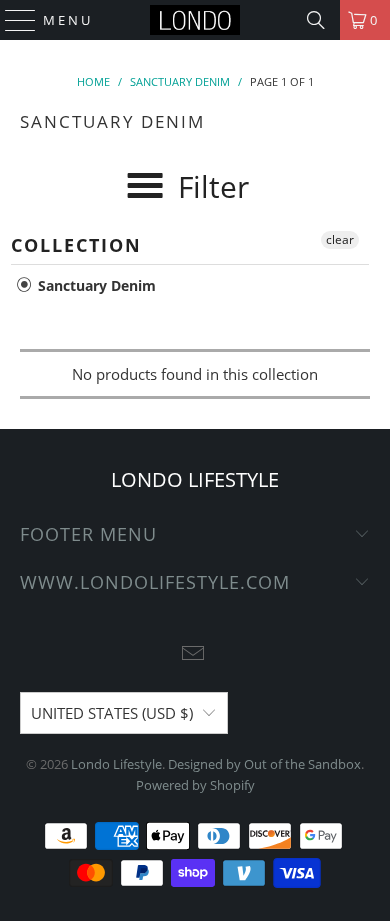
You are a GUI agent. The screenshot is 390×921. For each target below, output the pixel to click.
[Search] (316, 20)
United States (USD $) (112, 713)
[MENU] (11, 20)
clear (340, 239)
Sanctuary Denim (95, 285)
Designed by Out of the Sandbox (264, 764)
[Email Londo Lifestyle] (194, 654)
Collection (76, 245)
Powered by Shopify (195, 785)
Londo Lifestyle (116, 764)
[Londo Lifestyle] (195, 20)
